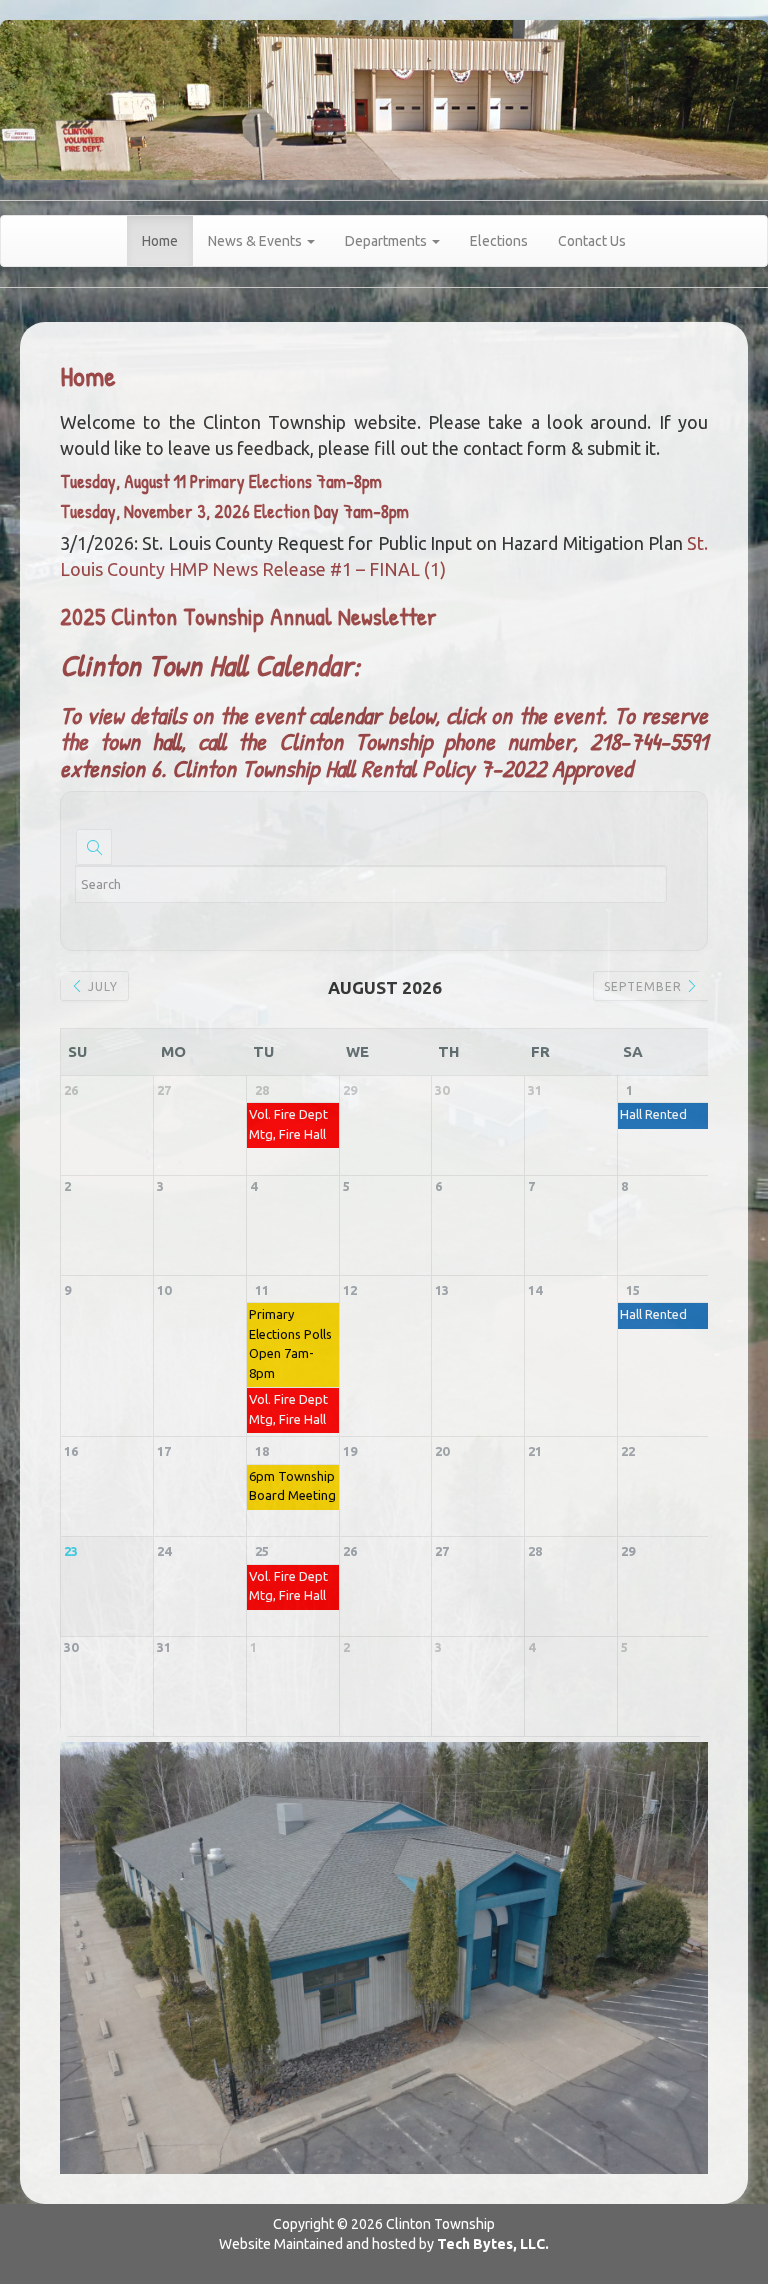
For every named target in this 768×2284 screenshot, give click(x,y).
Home (160, 241)
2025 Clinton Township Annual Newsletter (248, 616)
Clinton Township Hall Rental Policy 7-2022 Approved (402, 768)
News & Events (256, 241)
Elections (499, 241)
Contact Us (592, 241)
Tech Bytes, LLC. (493, 2244)
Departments (387, 241)
